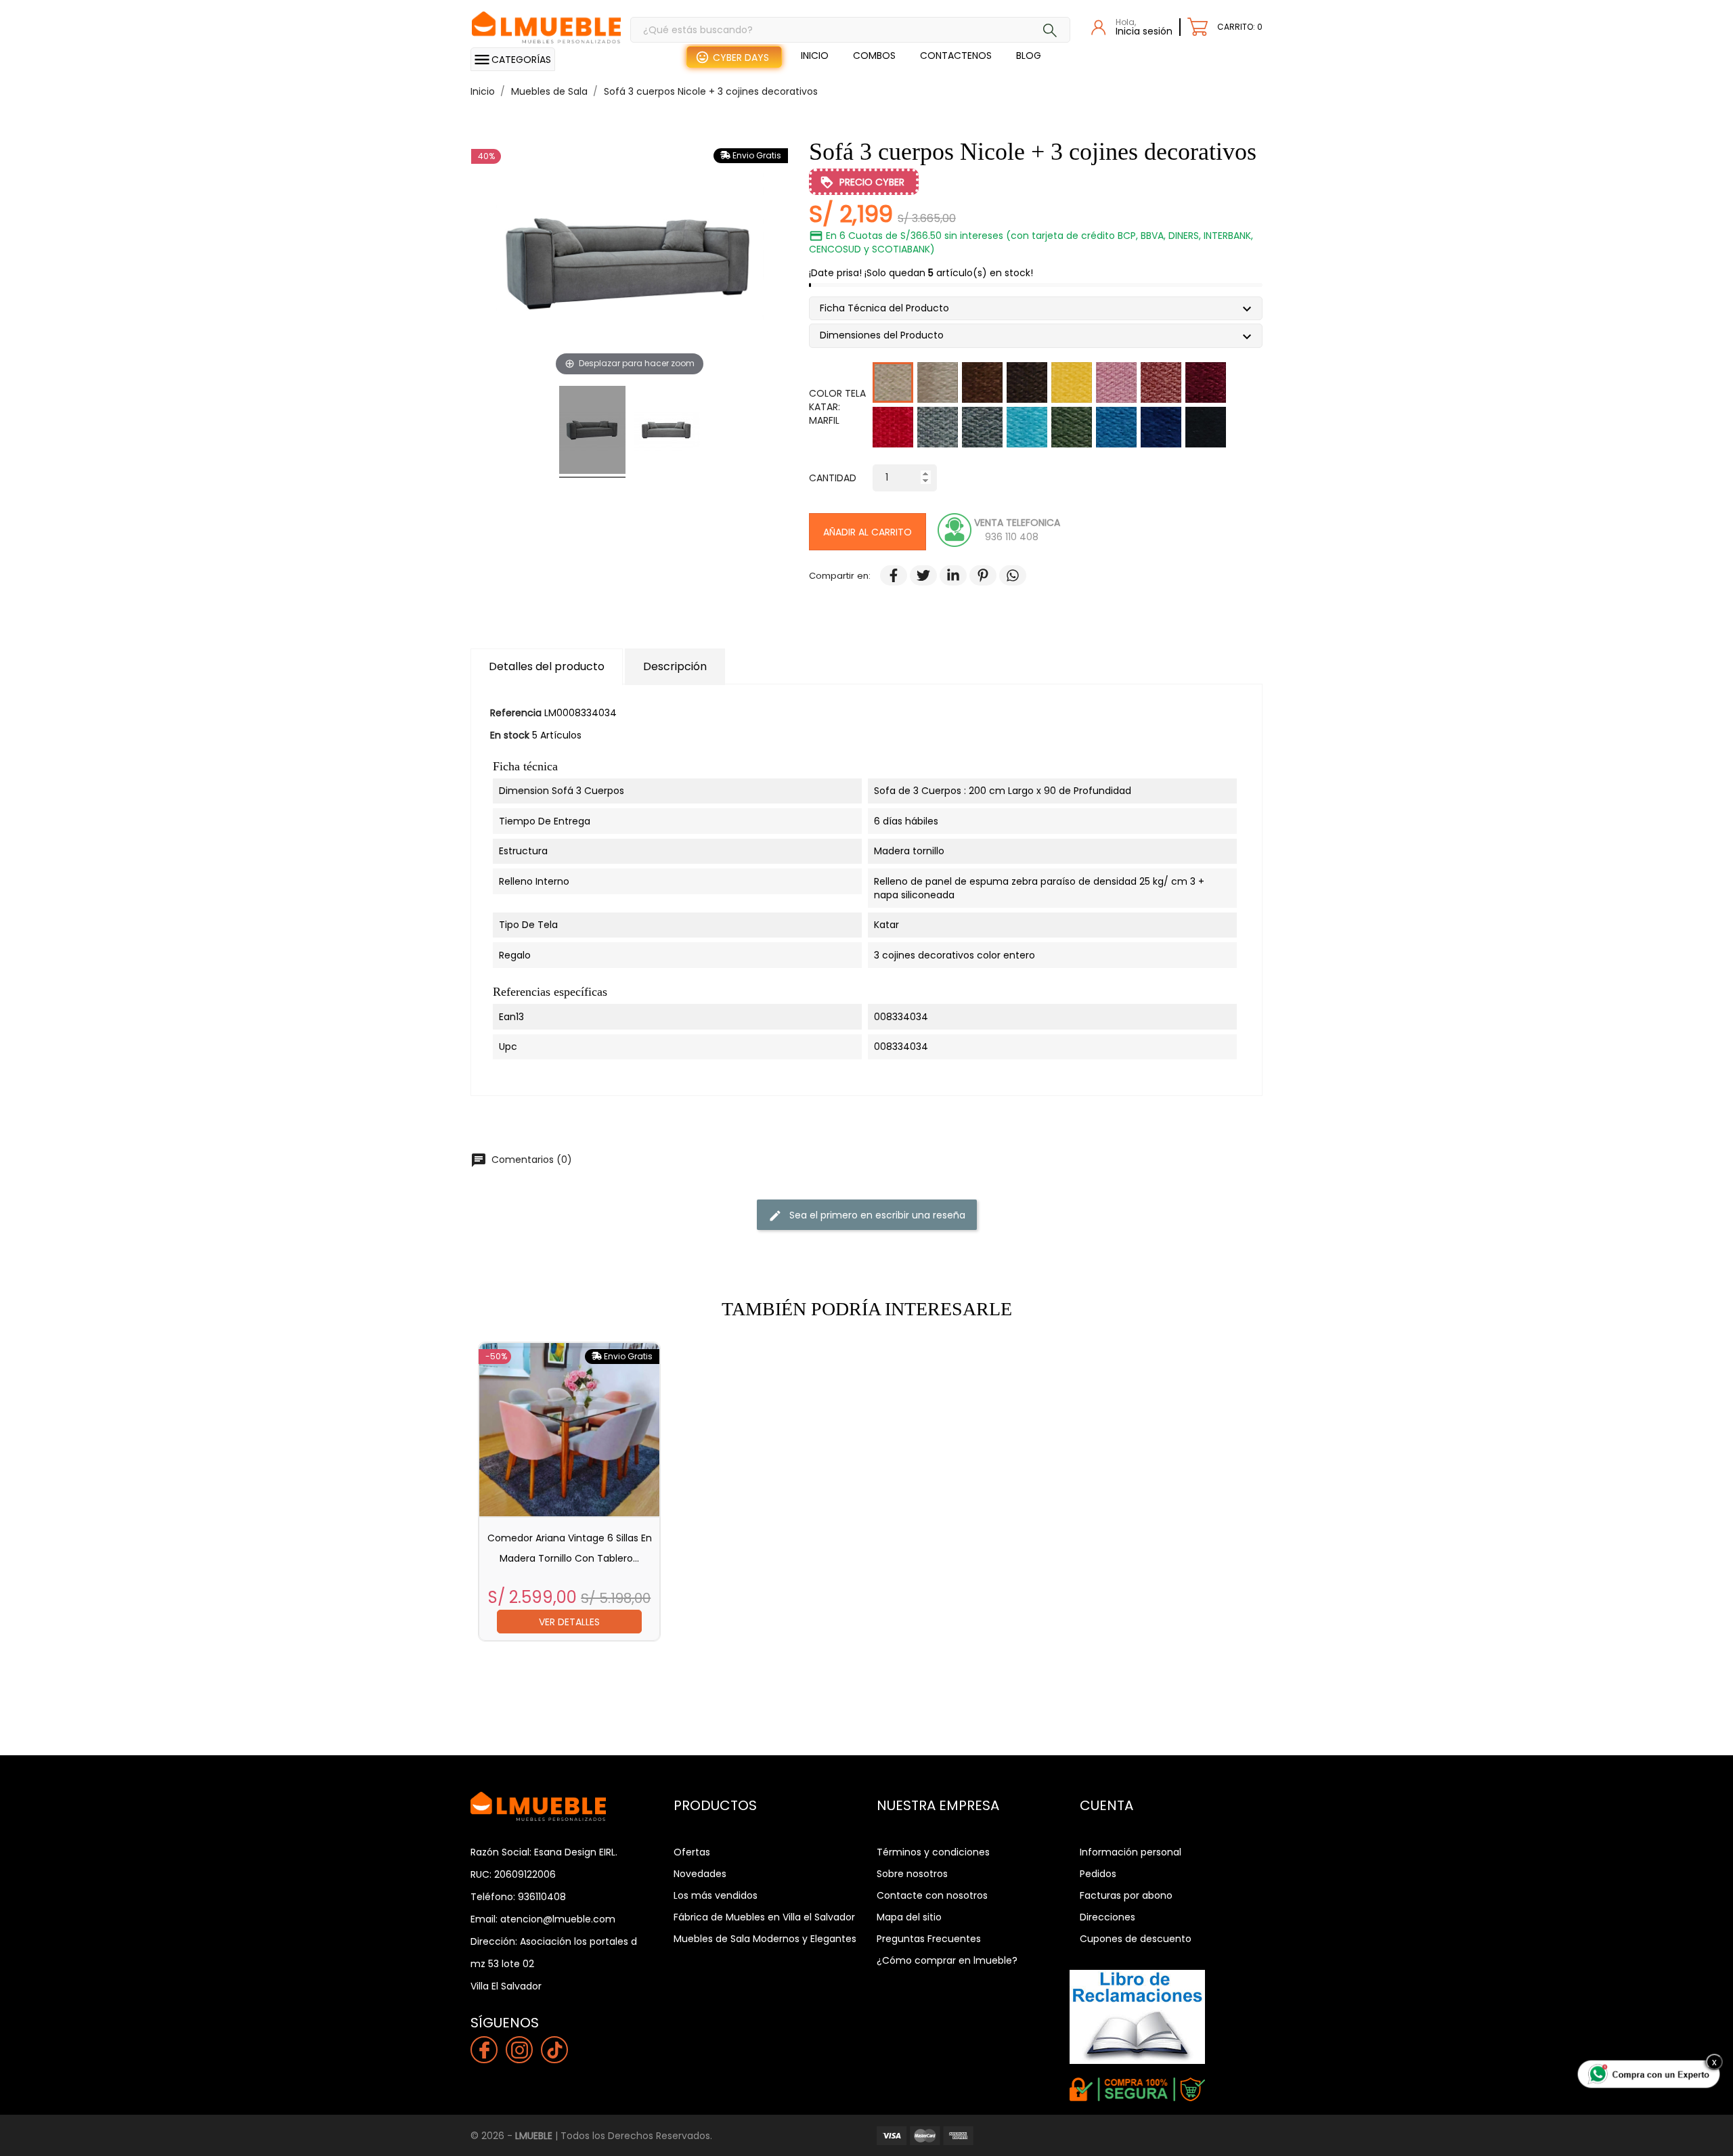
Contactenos (956, 56)
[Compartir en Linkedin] (946, 576)
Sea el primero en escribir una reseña (867, 1215)
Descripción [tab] (675, 666)
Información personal (1131, 1852)
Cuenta (1106, 1805)
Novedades (700, 1874)
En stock (510, 735)
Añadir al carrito (868, 532)
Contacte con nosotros (932, 1895)
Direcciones (1107, 1917)
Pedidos (1098, 1874)
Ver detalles (569, 1622)
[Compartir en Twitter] (917, 576)
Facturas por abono (1126, 1895)
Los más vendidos (716, 1895)
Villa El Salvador (506, 1986)
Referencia (516, 713)
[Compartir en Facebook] (887, 576)
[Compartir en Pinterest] (976, 576)
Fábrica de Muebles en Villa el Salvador (764, 1917)
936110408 (542, 1897)
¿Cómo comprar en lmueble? (947, 1960)
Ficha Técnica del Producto (890, 310)
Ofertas (692, 1852)
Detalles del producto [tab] (547, 666)
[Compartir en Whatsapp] (1006, 576)
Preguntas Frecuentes (929, 1939)
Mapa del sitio (909, 1917)
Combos (874, 56)
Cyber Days (741, 58)
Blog (1029, 56)
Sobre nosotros (912, 1874)
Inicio (815, 56)
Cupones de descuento (1136, 1939)
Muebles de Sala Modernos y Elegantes (765, 1939)
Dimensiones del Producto (887, 337)
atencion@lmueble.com (558, 1919)
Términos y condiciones (933, 1852)
